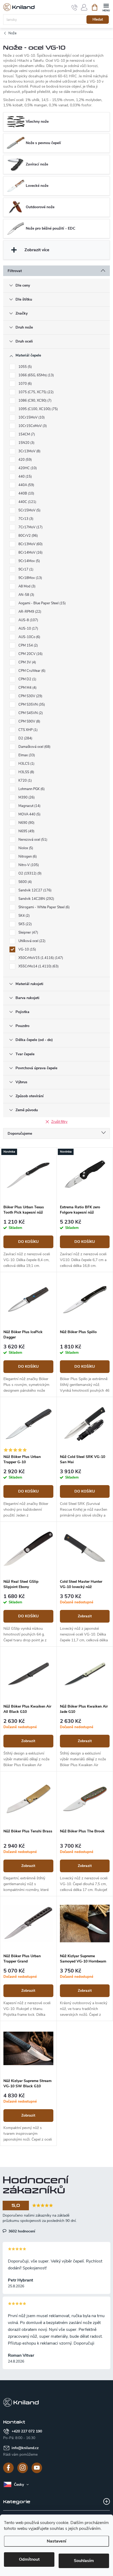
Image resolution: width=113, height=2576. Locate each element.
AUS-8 (28, 620)
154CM (26, 434)
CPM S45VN (30, 713)
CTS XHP (27, 730)
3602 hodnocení (21, 2231)
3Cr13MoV (29, 451)
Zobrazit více (37, 250)
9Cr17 (25, 569)
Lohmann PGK (31, 789)
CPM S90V (29, 721)
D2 (25, 738)
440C (27, 502)
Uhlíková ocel (31, 941)
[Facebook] (8, 2468)
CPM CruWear (31, 671)
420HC (27, 468)
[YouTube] (37, 2468)
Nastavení (56, 2541)
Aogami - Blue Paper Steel (42, 603)
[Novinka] (28, 1175)
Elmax (26, 755)
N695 (26, 831)
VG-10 (27, 949)
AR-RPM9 (29, 612)
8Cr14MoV (30, 553)
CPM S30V (30, 696)
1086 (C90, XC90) (34, 401)
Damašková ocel (34, 747)
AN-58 (26, 595)
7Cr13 (25, 519)
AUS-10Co (29, 637)
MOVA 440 (29, 814)
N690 (26, 823)
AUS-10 (28, 629)
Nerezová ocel (32, 840)
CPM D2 (27, 679)
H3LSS (26, 772)
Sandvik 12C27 (34, 890)
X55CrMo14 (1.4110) (38, 966)
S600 (25, 882)
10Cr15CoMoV (32, 426)
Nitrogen (27, 857)
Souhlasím (84, 2561)
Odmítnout (29, 2559)
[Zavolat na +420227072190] (75, 7)
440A (26, 485)
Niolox (25, 848)
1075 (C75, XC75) (35, 392)
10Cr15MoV (31, 417)
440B (26, 493)
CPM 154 (28, 645)
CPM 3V (27, 662)
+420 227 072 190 (27, 2431)
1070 (25, 384)
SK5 (25, 924)
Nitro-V (28, 865)
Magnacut (29, 806)
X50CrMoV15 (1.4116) (40, 958)
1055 (25, 367)
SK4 (24, 916)
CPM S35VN (31, 705)
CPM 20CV (30, 654)
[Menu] (106, 7)
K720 (25, 781)
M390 (26, 797)
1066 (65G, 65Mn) (36, 375)
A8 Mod (26, 586)
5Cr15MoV (29, 510)
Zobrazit (85, 1616)
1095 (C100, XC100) (38, 409)
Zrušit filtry (59, 1122)
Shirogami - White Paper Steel (43, 907)
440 (25, 477)
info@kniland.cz (25, 2448)
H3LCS (26, 764)
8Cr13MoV (30, 544)
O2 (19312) (29, 873)
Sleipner (28, 933)
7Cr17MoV (30, 527)
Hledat (98, 20)
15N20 (26, 443)
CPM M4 (27, 688)
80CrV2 (28, 536)
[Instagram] (23, 2468)
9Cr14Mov (29, 561)
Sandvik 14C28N (36, 899)
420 (25, 460)
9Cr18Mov (30, 578)
